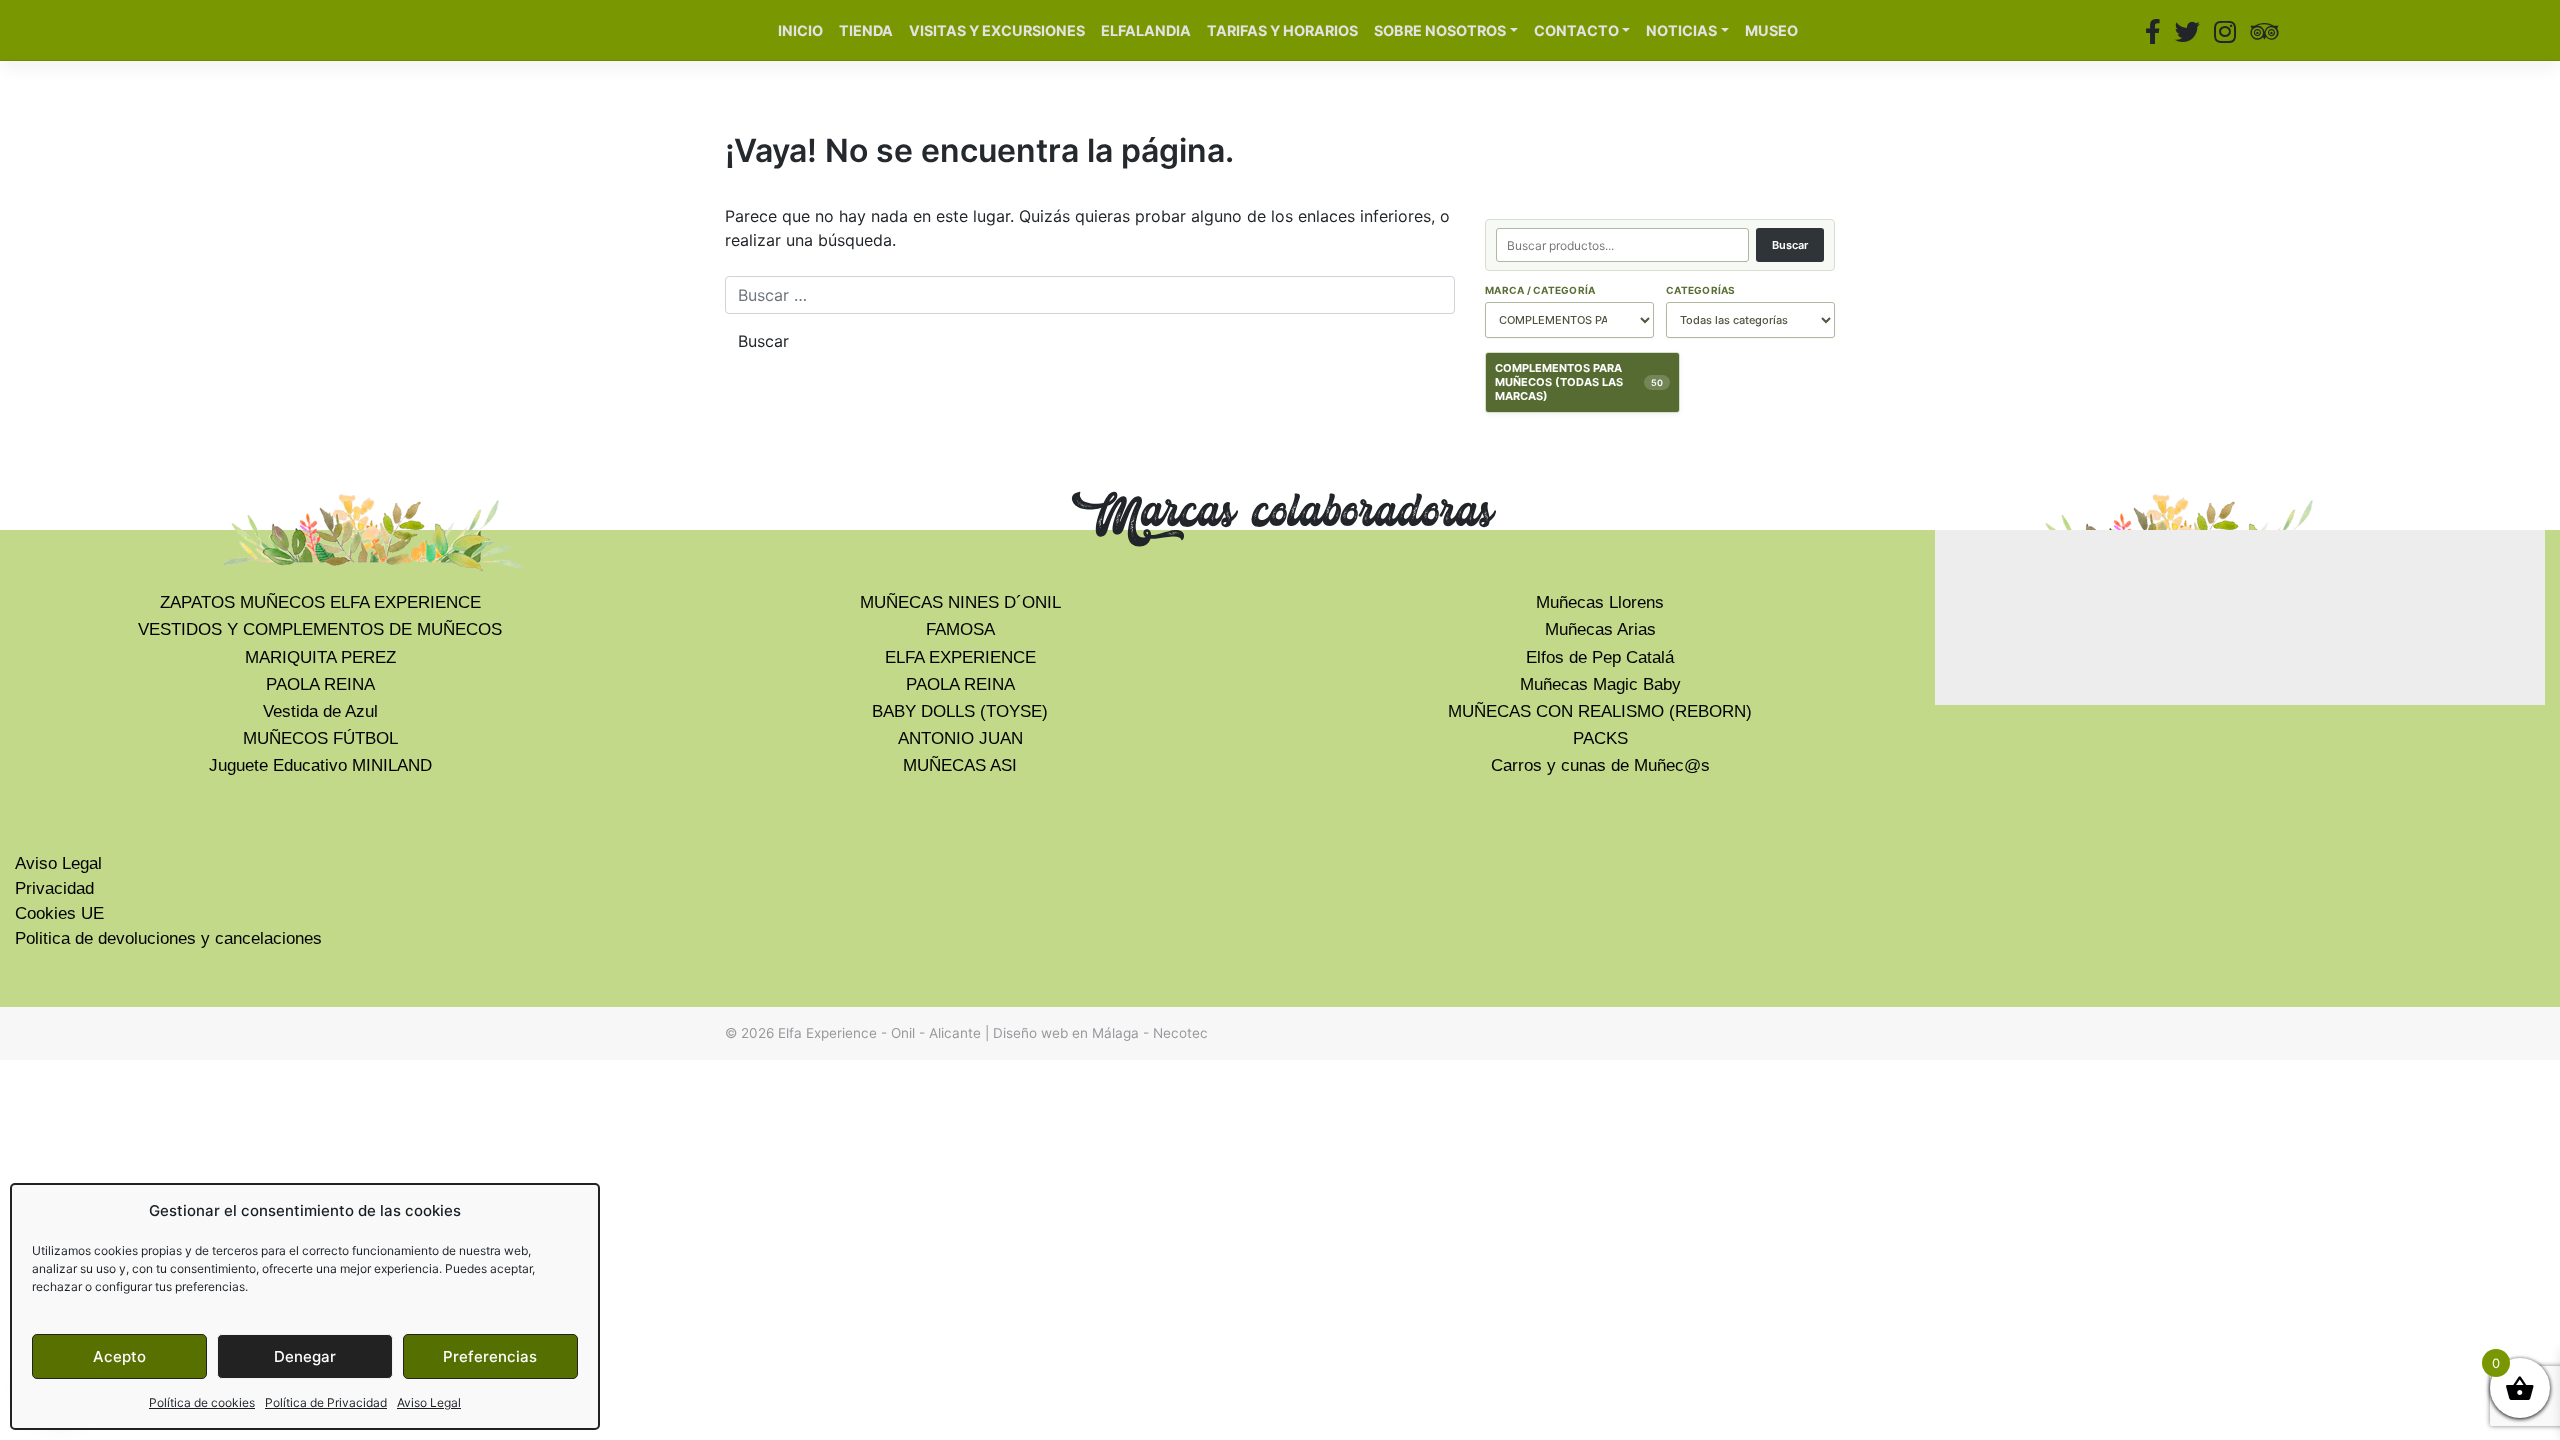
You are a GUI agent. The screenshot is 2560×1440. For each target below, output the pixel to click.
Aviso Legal (429, 1402)
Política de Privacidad (326, 1402)
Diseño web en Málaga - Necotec (1100, 1033)
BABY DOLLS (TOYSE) (960, 711)
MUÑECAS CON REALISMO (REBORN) (1600, 711)
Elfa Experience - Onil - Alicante (879, 1033)
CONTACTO (1576, 30)
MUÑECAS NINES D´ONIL (960, 602)
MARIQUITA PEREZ (320, 657)
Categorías (1701, 290)
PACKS (1600, 738)
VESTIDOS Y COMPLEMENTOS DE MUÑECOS (320, 629)
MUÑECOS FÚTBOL (320, 738)
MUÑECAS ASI (960, 765)
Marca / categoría (1540, 290)
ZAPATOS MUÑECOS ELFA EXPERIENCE (320, 602)
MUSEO (1771, 30)
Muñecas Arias (1600, 629)
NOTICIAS (1681, 30)
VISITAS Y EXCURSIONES (997, 30)
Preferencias (490, 1356)
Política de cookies (202, 1402)
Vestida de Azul (320, 711)
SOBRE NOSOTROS (1440, 30)
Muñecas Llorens (1600, 602)
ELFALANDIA (1146, 30)
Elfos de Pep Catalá (1600, 657)
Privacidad (54, 888)
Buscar (1790, 245)
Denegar (305, 1356)
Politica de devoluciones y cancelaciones (168, 938)
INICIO (800, 30)
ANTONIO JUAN (960, 738)
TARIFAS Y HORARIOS (1282, 30)
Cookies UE (59, 913)
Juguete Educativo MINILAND (320, 765)
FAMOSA (960, 629)
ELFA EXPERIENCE (960, 657)
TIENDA (866, 30)
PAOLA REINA (320, 684)
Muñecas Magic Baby (1600, 684)
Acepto (119, 1356)
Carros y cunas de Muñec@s (1600, 765)
